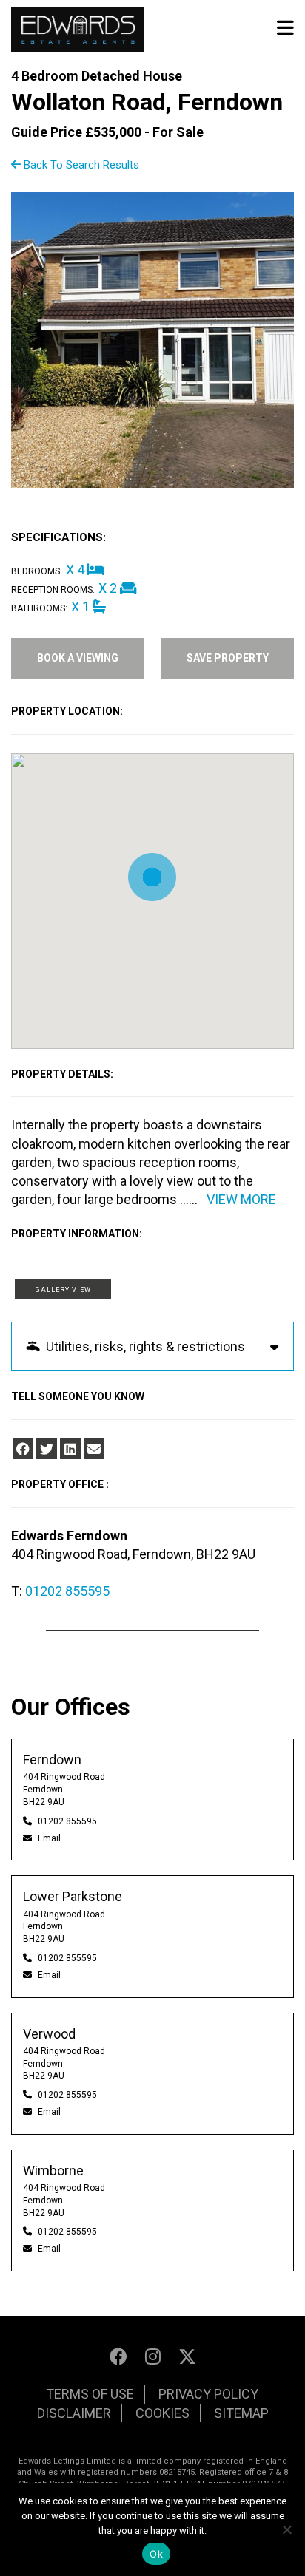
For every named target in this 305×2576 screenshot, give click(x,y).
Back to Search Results (80, 165)
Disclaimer (74, 2413)
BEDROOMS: (37, 571)
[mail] (94, 1449)
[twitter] (47, 1449)
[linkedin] (70, 1449)
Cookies (162, 2413)
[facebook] (23, 1449)
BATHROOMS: (39, 608)
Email (49, 1838)
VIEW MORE (241, 1199)
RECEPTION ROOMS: (53, 590)
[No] (286, 2529)
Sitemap (241, 2413)
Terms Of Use (90, 2394)
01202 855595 (67, 1591)
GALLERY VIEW (63, 1290)
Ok (156, 2554)
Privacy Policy (208, 2394)
